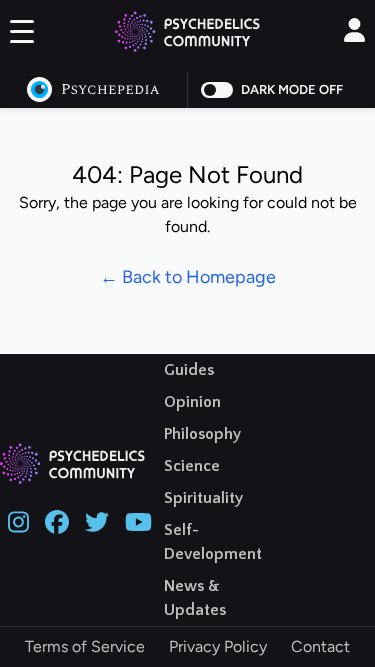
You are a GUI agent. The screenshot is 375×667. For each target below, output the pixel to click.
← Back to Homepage (188, 277)
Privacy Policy (218, 646)
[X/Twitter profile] (97, 520)
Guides (189, 370)
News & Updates (195, 598)
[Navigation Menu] (22, 35)
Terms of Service (85, 646)
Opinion (192, 402)
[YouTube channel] (138, 520)
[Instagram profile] (18, 520)
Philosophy (202, 434)
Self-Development (213, 542)
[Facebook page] (57, 520)
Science (192, 466)
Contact (320, 646)
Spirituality (203, 498)
